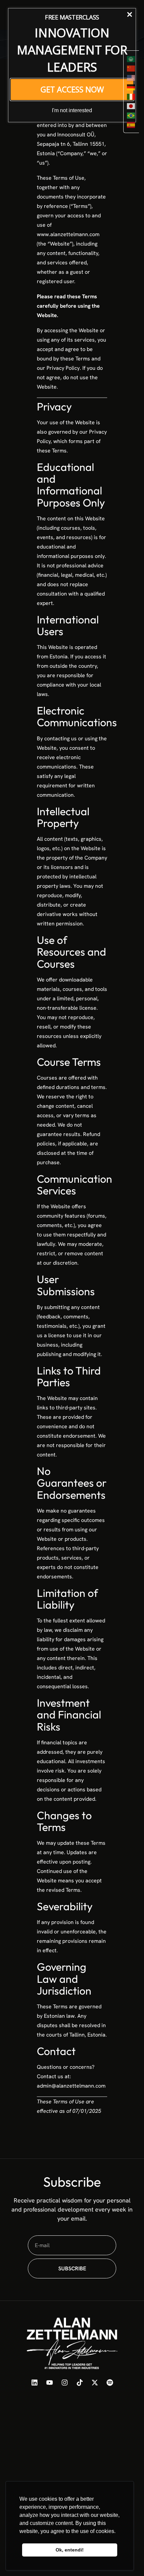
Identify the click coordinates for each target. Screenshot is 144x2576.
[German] (131, 87)
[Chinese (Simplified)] (131, 68)
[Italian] (131, 96)
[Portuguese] (131, 115)
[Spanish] (131, 125)
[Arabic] (131, 59)
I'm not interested (72, 110)
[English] (131, 78)
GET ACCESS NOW (72, 89)
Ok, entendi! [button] (70, 2550)
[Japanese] (131, 106)
